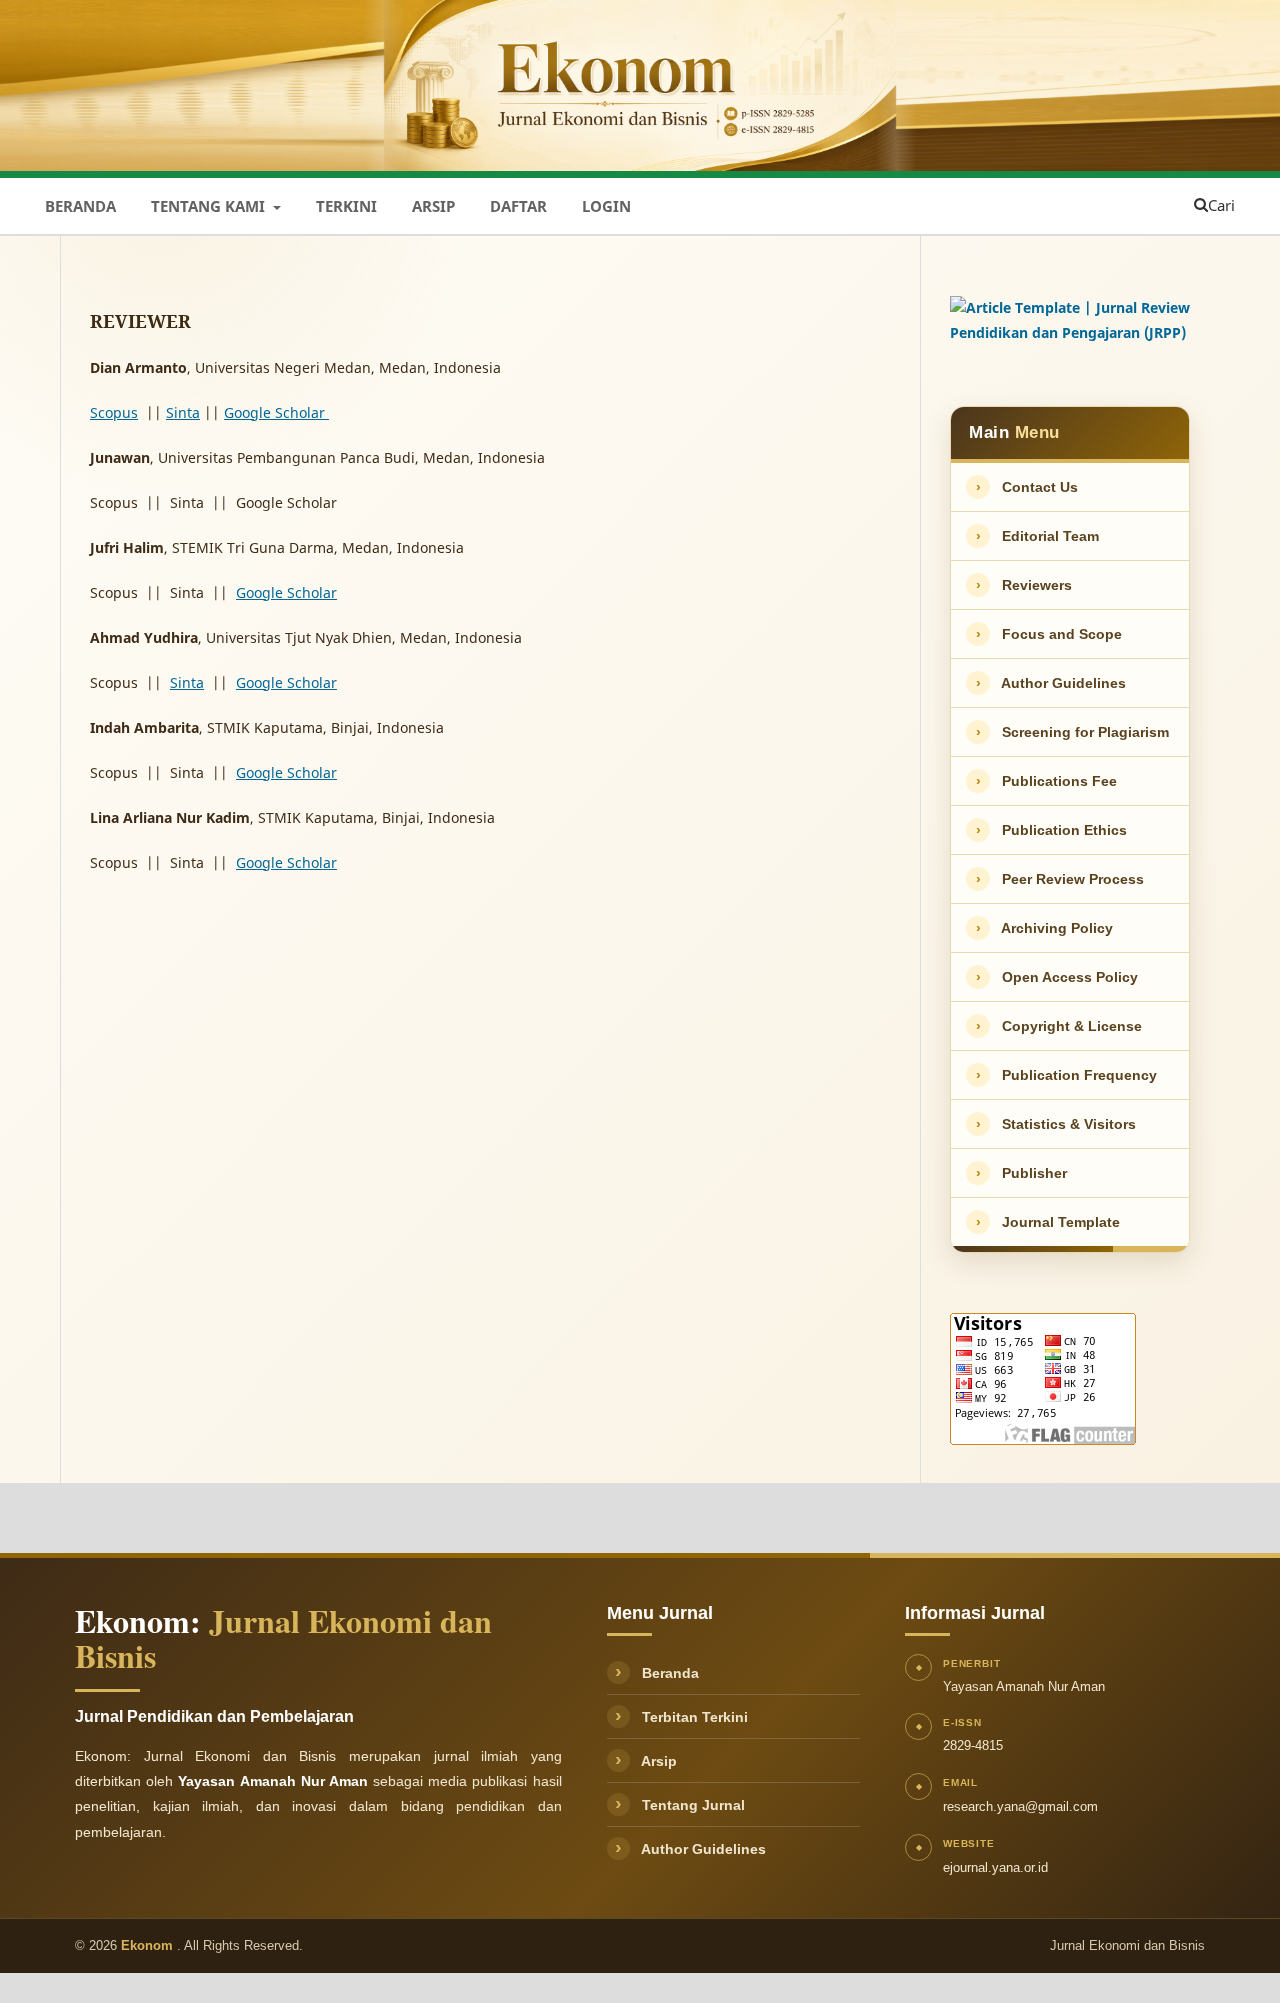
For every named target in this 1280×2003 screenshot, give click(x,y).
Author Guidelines (1051, 683)
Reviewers (1024, 585)
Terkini (346, 206)
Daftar (518, 206)
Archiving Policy (1045, 928)
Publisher (1022, 1173)
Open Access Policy (1057, 977)
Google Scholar (286, 592)
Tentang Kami (210, 206)
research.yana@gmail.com (1020, 1806)
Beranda (80, 206)
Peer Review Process (1060, 879)
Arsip (433, 206)
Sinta (183, 412)
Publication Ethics (1052, 830)
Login (606, 206)
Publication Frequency (1067, 1075)
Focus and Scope (1049, 634)
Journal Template (1048, 1222)
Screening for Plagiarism (1073, 732)
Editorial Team (1038, 536)
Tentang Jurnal (680, 1805)
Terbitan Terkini (681, 1717)
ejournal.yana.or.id (995, 1867)
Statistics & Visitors (1056, 1124)
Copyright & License (1059, 1026)
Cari (1221, 205)
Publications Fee (1047, 781)
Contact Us (1027, 487)
